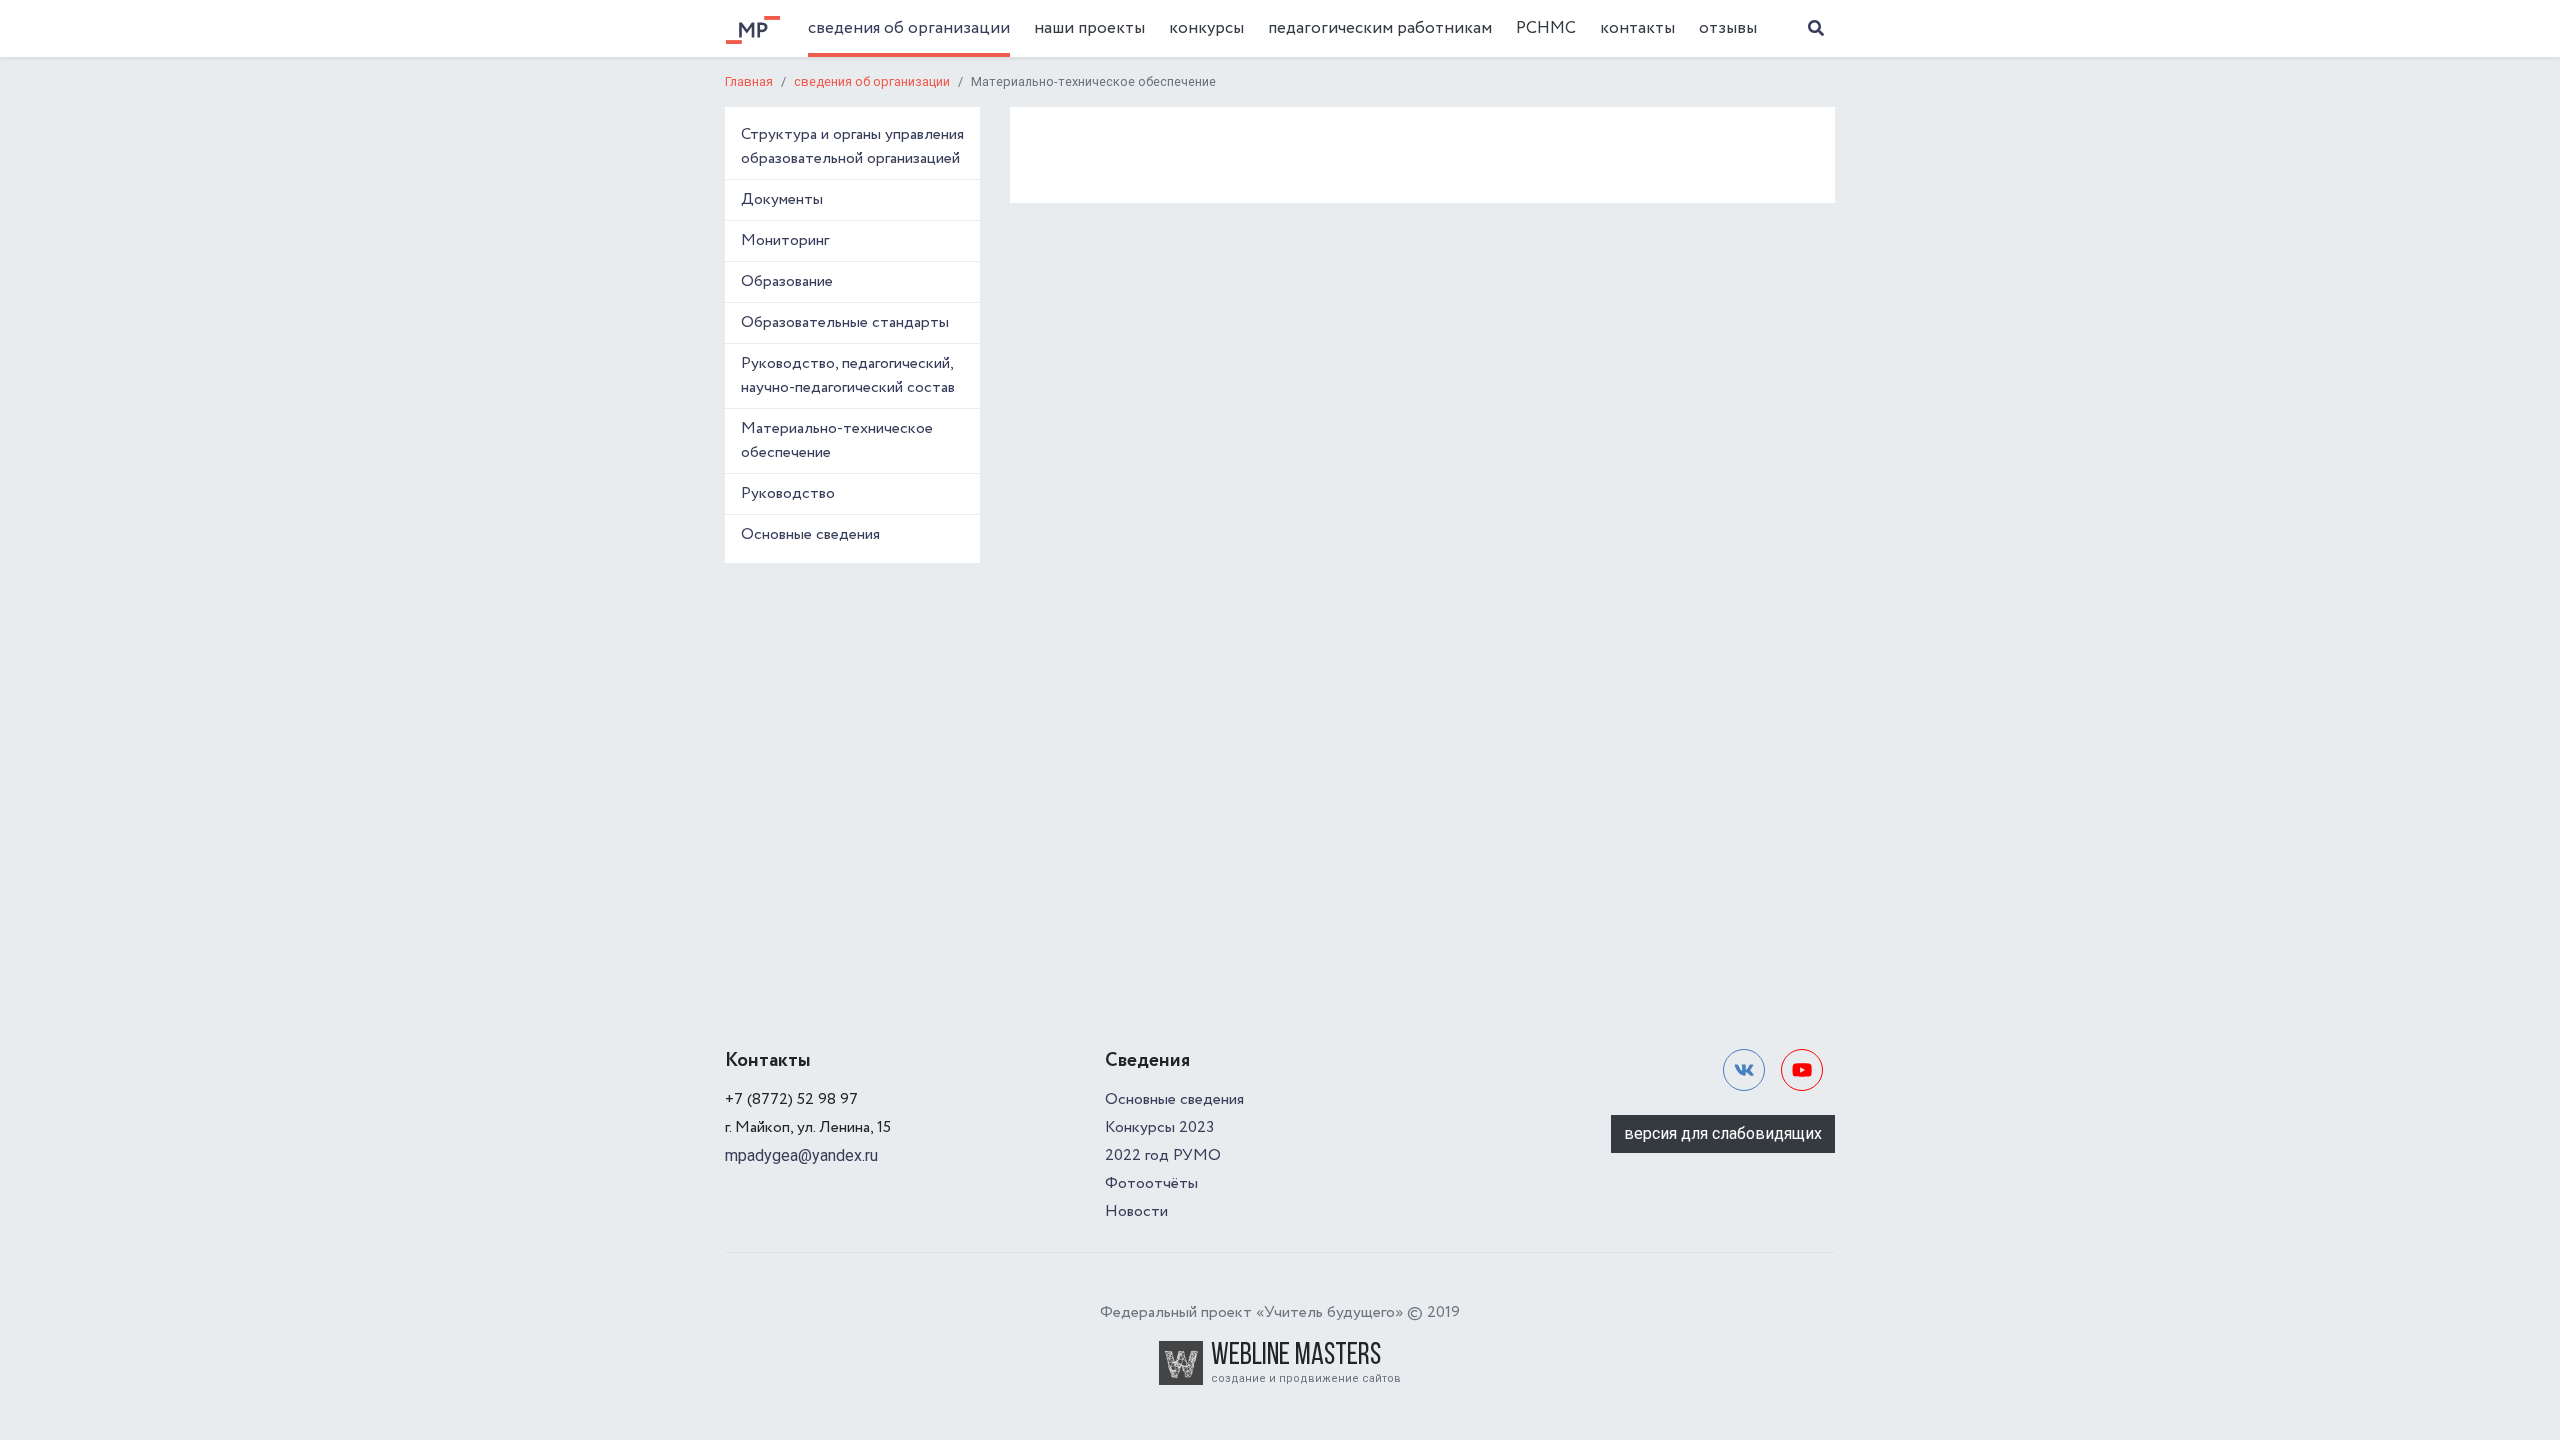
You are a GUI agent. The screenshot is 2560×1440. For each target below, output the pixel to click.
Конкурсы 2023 (1159, 1127)
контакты (1637, 28)
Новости (1136, 1211)
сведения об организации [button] (909, 28)
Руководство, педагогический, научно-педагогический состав (848, 375)
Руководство (788, 493)
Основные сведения (810, 534)
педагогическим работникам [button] (1380, 28)
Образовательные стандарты (845, 322)
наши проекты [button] (1089, 28)
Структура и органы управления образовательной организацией (852, 146)
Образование (787, 281)
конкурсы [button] (1206, 28)
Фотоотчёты (1151, 1183)
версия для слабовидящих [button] (1723, 1133)
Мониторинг (785, 240)
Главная (749, 81)
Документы (782, 199)
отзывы (1728, 28)
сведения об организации (872, 81)
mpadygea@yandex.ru (801, 1155)
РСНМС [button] (1546, 28)
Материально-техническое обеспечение (837, 440)
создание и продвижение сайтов (1306, 1378)
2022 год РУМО (1163, 1155)
